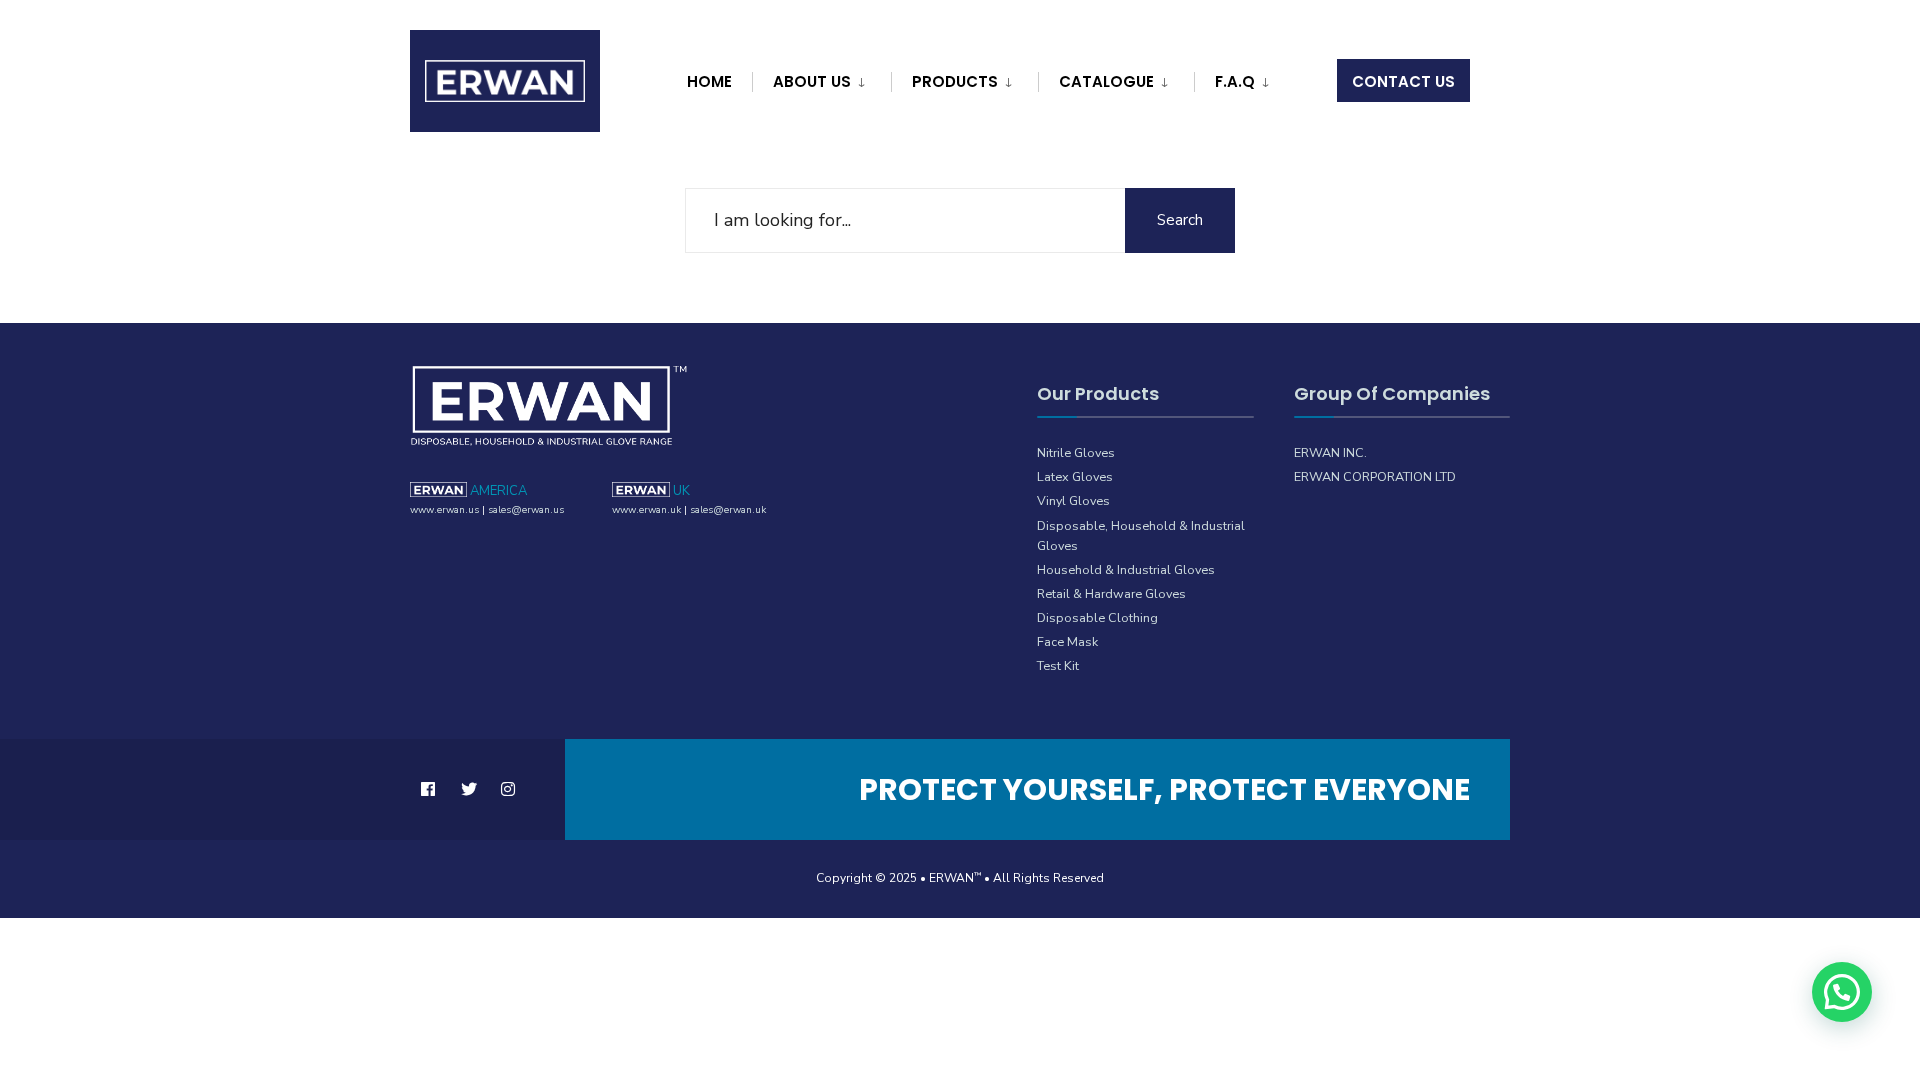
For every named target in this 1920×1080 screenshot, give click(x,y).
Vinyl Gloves (1073, 500)
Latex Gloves (1075, 476)
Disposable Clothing (1097, 617)
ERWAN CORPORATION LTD (1375, 476)
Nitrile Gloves (1076, 452)
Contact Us (1403, 81)
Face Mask (1067, 641)
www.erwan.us (444, 510)
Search (1180, 220)
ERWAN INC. (1330, 452)
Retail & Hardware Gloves (1111, 593)
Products (955, 81)
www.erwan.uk (646, 510)
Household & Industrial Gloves (1126, 569)
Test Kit (1058, 665)
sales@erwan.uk (728, 510)
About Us (812, 81)
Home (709, 81)
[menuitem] (819, 78)
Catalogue (1106, 81)
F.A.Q (1235, 81)
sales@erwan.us (526, 510)
